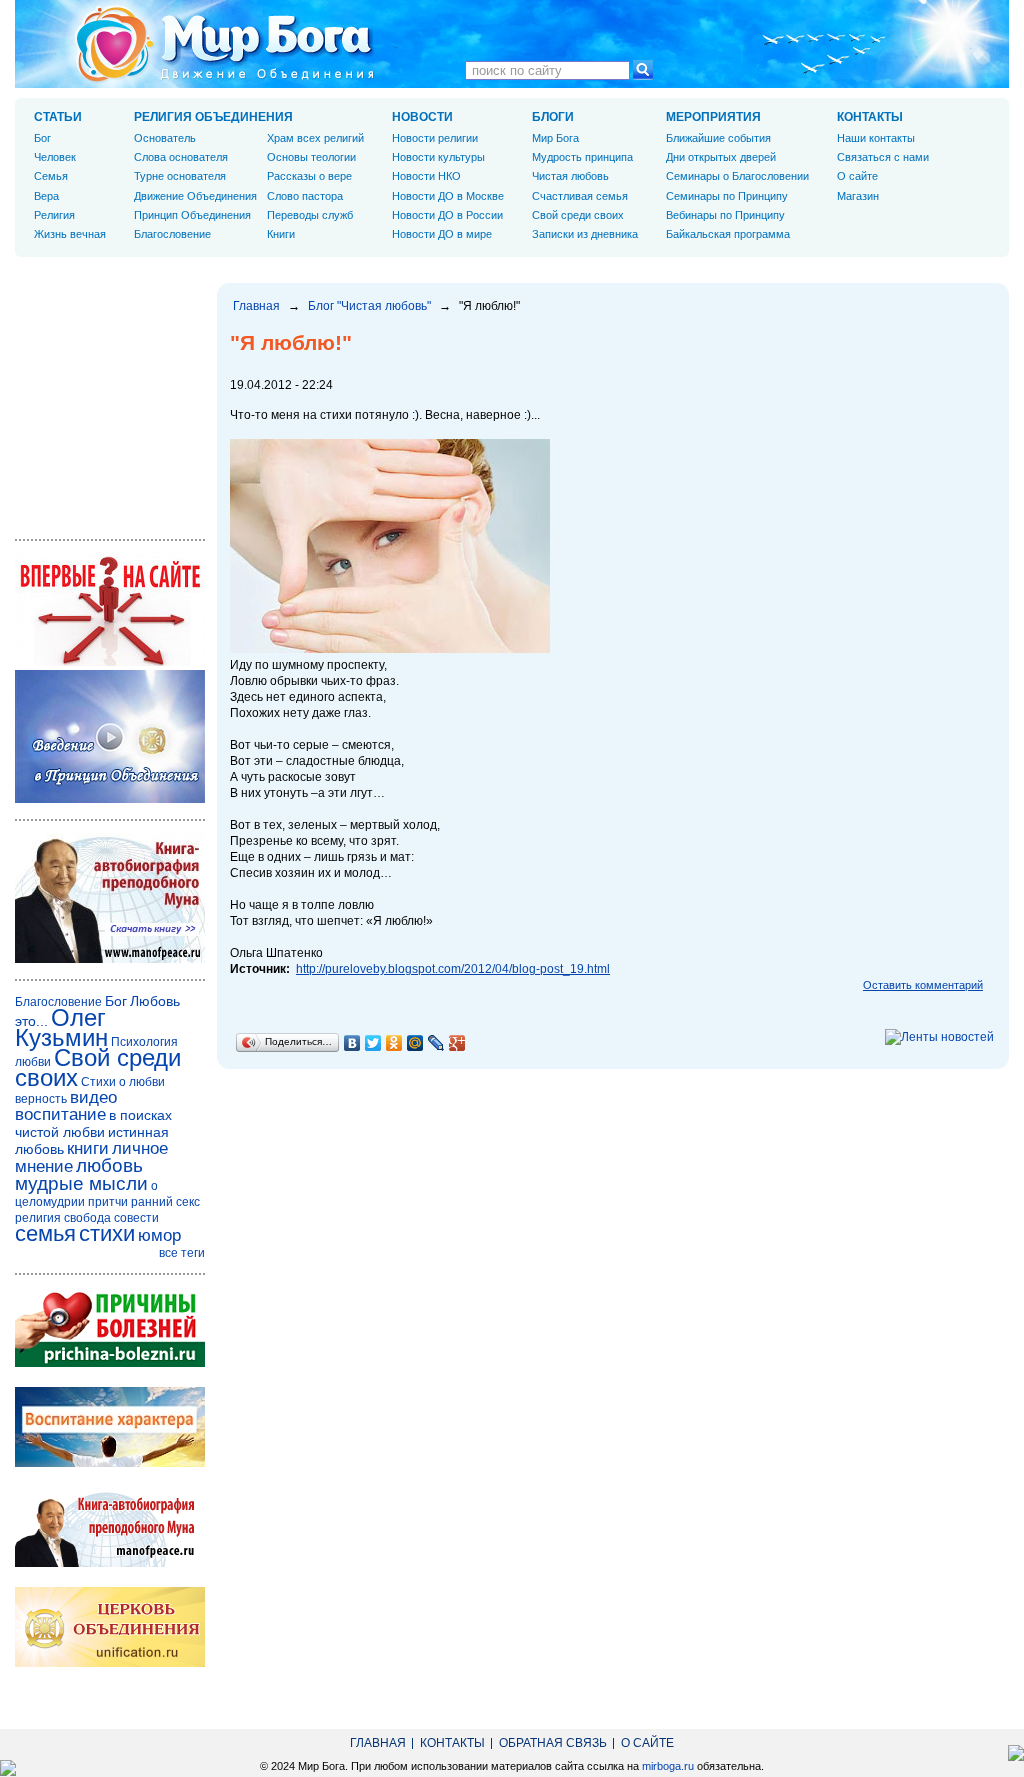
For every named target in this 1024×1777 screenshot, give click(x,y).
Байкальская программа (728, 234)
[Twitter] (373, 1043)
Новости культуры (438, 157)
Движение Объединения (195, 196)
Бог (42, 138)
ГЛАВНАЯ (378, 1743)
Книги (281, 234)
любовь (109, 1165)
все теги (182, 1253)
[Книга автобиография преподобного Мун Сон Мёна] (110, 1563)
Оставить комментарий (923, 985)
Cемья (51, 176)
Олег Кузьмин (61, 1027)
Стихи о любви (123, 1082)
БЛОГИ (553, 117)
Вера (46, 196)
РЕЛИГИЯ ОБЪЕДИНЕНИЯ (213, 117)
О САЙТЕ (647, 1743)
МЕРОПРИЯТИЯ (713, 117)
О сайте (857, 176)
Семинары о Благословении (737, 176)
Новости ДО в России (447, 215)
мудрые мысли (81, 1183)
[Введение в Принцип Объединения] (110, 799)
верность (41, 1099)
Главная (256, 306)
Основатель (165, 138)
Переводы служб (310, 215)
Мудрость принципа (582, 157)
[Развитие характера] (110, 1463)
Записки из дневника (585, 234)
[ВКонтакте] (352, 1043)
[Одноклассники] (394, 1043)
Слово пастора (305, 196)
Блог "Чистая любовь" (369, 306)
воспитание (60, 1114)
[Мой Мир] (415, 1043)
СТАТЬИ (58, 117)
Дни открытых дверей (721, 157)
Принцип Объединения (192, 215)
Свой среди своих (578, 215)
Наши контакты (876, 138)
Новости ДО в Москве (448, 196)
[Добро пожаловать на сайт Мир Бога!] (110, 662)
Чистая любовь (570, 176)
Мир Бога (555, 138)
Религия (54, 215)
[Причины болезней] (110, 1363)
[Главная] (225, 44)
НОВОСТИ (422, 117)
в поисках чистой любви (93, 1123)
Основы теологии (311, 157)
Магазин (858, 196)
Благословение (172, 234)
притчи (108, 1202)
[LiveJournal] (436, 1043)
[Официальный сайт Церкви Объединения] (110, 1663)
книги (88, 1148)
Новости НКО (426, 176)
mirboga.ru (668, 1766)
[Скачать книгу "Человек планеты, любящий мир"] (110, 959)
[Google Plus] (457, 1043)
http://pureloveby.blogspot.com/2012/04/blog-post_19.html (453, 969)
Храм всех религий (315, 138)
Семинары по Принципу (727, 196)
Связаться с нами (883, 157)
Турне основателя (180, 176)
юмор (159, 1235)
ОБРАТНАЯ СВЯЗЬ (553, 1743)
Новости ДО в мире (442, 234)
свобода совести (111, 1218)
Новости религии (435, 138)
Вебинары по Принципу (725, 215)
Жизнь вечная (70, 234)
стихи (107, 1233)
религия (38, 1218)
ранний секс (165, 1202)
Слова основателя (181, 157)
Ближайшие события (718, 138)
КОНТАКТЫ (870, 117)
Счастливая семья (580, 196)
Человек (55, 157)
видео (93, 1097)
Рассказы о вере (309, 176)
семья (45, 1233)
